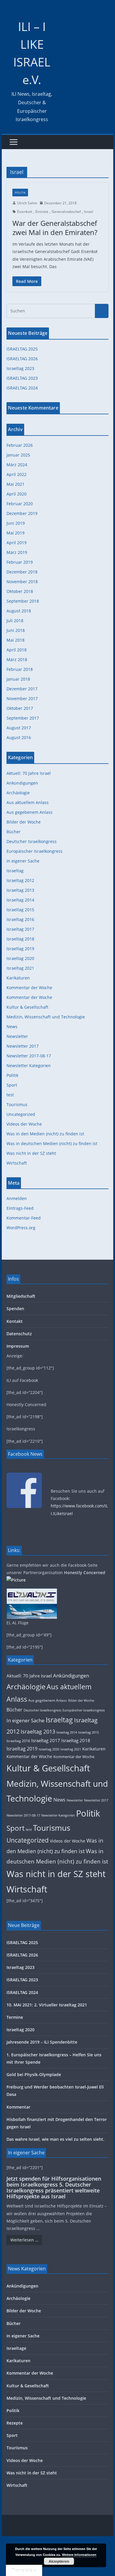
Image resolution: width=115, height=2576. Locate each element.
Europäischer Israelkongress (34, 851)
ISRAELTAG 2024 (22, 388)
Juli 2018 (15, 621)
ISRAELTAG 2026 (22, 359)
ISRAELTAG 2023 (22, 378)
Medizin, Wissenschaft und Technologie (46, 1017)
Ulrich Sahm (27, 203)
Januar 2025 (18, 455)
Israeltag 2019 (20, 949)
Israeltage (16, 2348)
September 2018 (23, 601)
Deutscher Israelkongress (32, 841)
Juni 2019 (16, 523)
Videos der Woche (24, 1124)
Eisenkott (25, 212)
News (12, 1027)
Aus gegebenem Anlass (29, 812)
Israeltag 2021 (20, 968)
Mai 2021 (15, 484)
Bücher (14, 832)
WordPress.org (21, 1228)
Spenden (15, 1309)
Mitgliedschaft (21, 1296)
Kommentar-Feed (24, 1218)
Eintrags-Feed (20, 1208)
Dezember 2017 (22, 689)
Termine (15, 2017)
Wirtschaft (17, 1163)
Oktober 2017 (20, 708)
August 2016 (19, 737)
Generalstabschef (66, 212)
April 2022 (17, 474)
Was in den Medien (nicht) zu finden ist (45, 1134)
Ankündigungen (22, 783)
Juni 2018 (16, 630)
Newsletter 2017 (23, 1046)
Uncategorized (21, 1114)
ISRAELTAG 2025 (22, 349)
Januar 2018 (18, 679)
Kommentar (18, 2107)
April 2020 (17, 494)
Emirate (42, 212)
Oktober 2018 (20, 591)
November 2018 (22, 582)
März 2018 (17, 660)
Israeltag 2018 (20, 939)
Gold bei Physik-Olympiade (34, 2074)
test (10, 1095)
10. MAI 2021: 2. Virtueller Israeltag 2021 (47, 2005)
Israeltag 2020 (20, 958)
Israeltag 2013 (20, 890)
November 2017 (22, 698)
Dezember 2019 (22, 513)
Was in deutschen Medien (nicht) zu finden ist (52, 1143)
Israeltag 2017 (20, 929)
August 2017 (19, 728)
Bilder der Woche (24, 822)
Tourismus (17, 1104)
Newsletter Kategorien (29, 1066)
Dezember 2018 (22, 572)
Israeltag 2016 (20, 919)
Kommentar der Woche (29, 988)
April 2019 (17, 543)
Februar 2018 (20, 669)
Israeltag (15, 871)
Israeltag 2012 (20, 880)
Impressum (18, 1346)
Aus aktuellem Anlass (28, 802)
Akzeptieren (59, 2561)
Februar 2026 (20, 445)
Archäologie (18, 793)
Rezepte (15, 2423)
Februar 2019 (20, 562)
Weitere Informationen (79, 2555)
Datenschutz (19, 1334)
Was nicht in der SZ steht (31, 1153)
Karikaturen (18, 978)
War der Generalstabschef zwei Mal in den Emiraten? (55, 228)
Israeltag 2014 (20, 900)
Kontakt (15, 1321)
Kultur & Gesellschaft (27, 1007)
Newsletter (17, 1036)
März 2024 (17, 465)
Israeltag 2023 (20, 368)
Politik (20, 193)
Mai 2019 (15, 533)
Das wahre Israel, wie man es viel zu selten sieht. (55, 2139)
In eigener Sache (23, 861)
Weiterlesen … (24, 2240)
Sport (12, 1085)
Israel (89, 212)
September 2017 (23, 718)
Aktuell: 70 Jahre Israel (29, 773)
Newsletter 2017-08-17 (29, 1056)
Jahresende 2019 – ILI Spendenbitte (42, 2042)
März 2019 (17, 552)
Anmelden (17, 1198)
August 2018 (19, 611)
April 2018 (17, 650)
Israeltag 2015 (20, 910)
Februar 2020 (20, 504)
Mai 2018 (15, 640)
